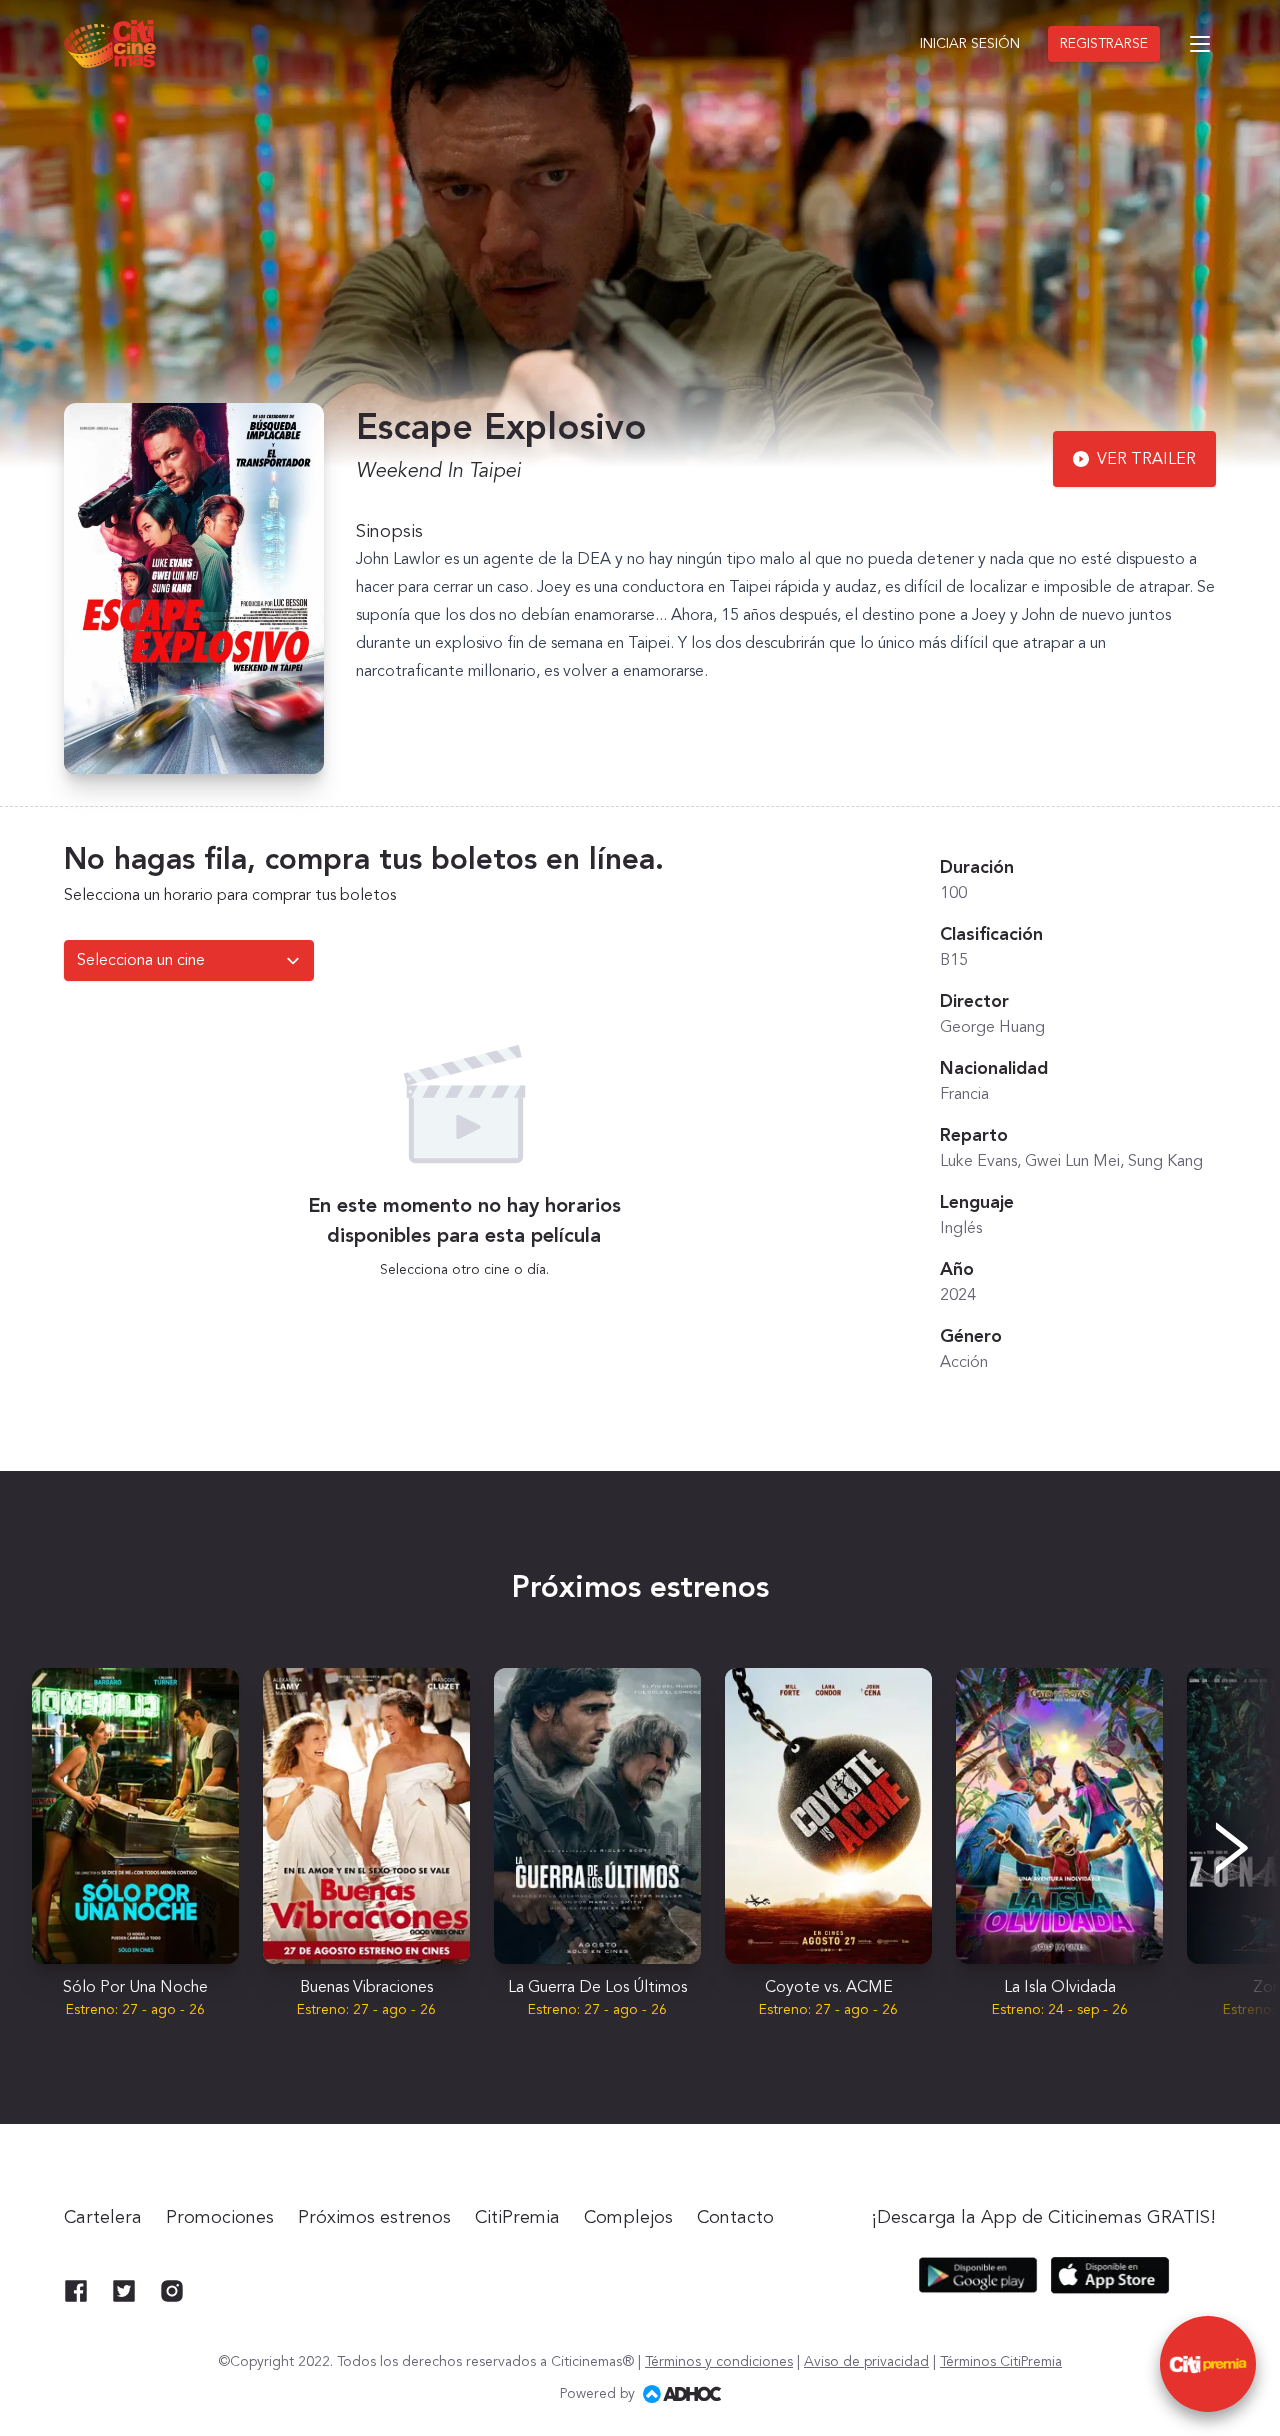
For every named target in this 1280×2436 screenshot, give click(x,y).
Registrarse (1104, 44)
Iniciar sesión (970, 44)
